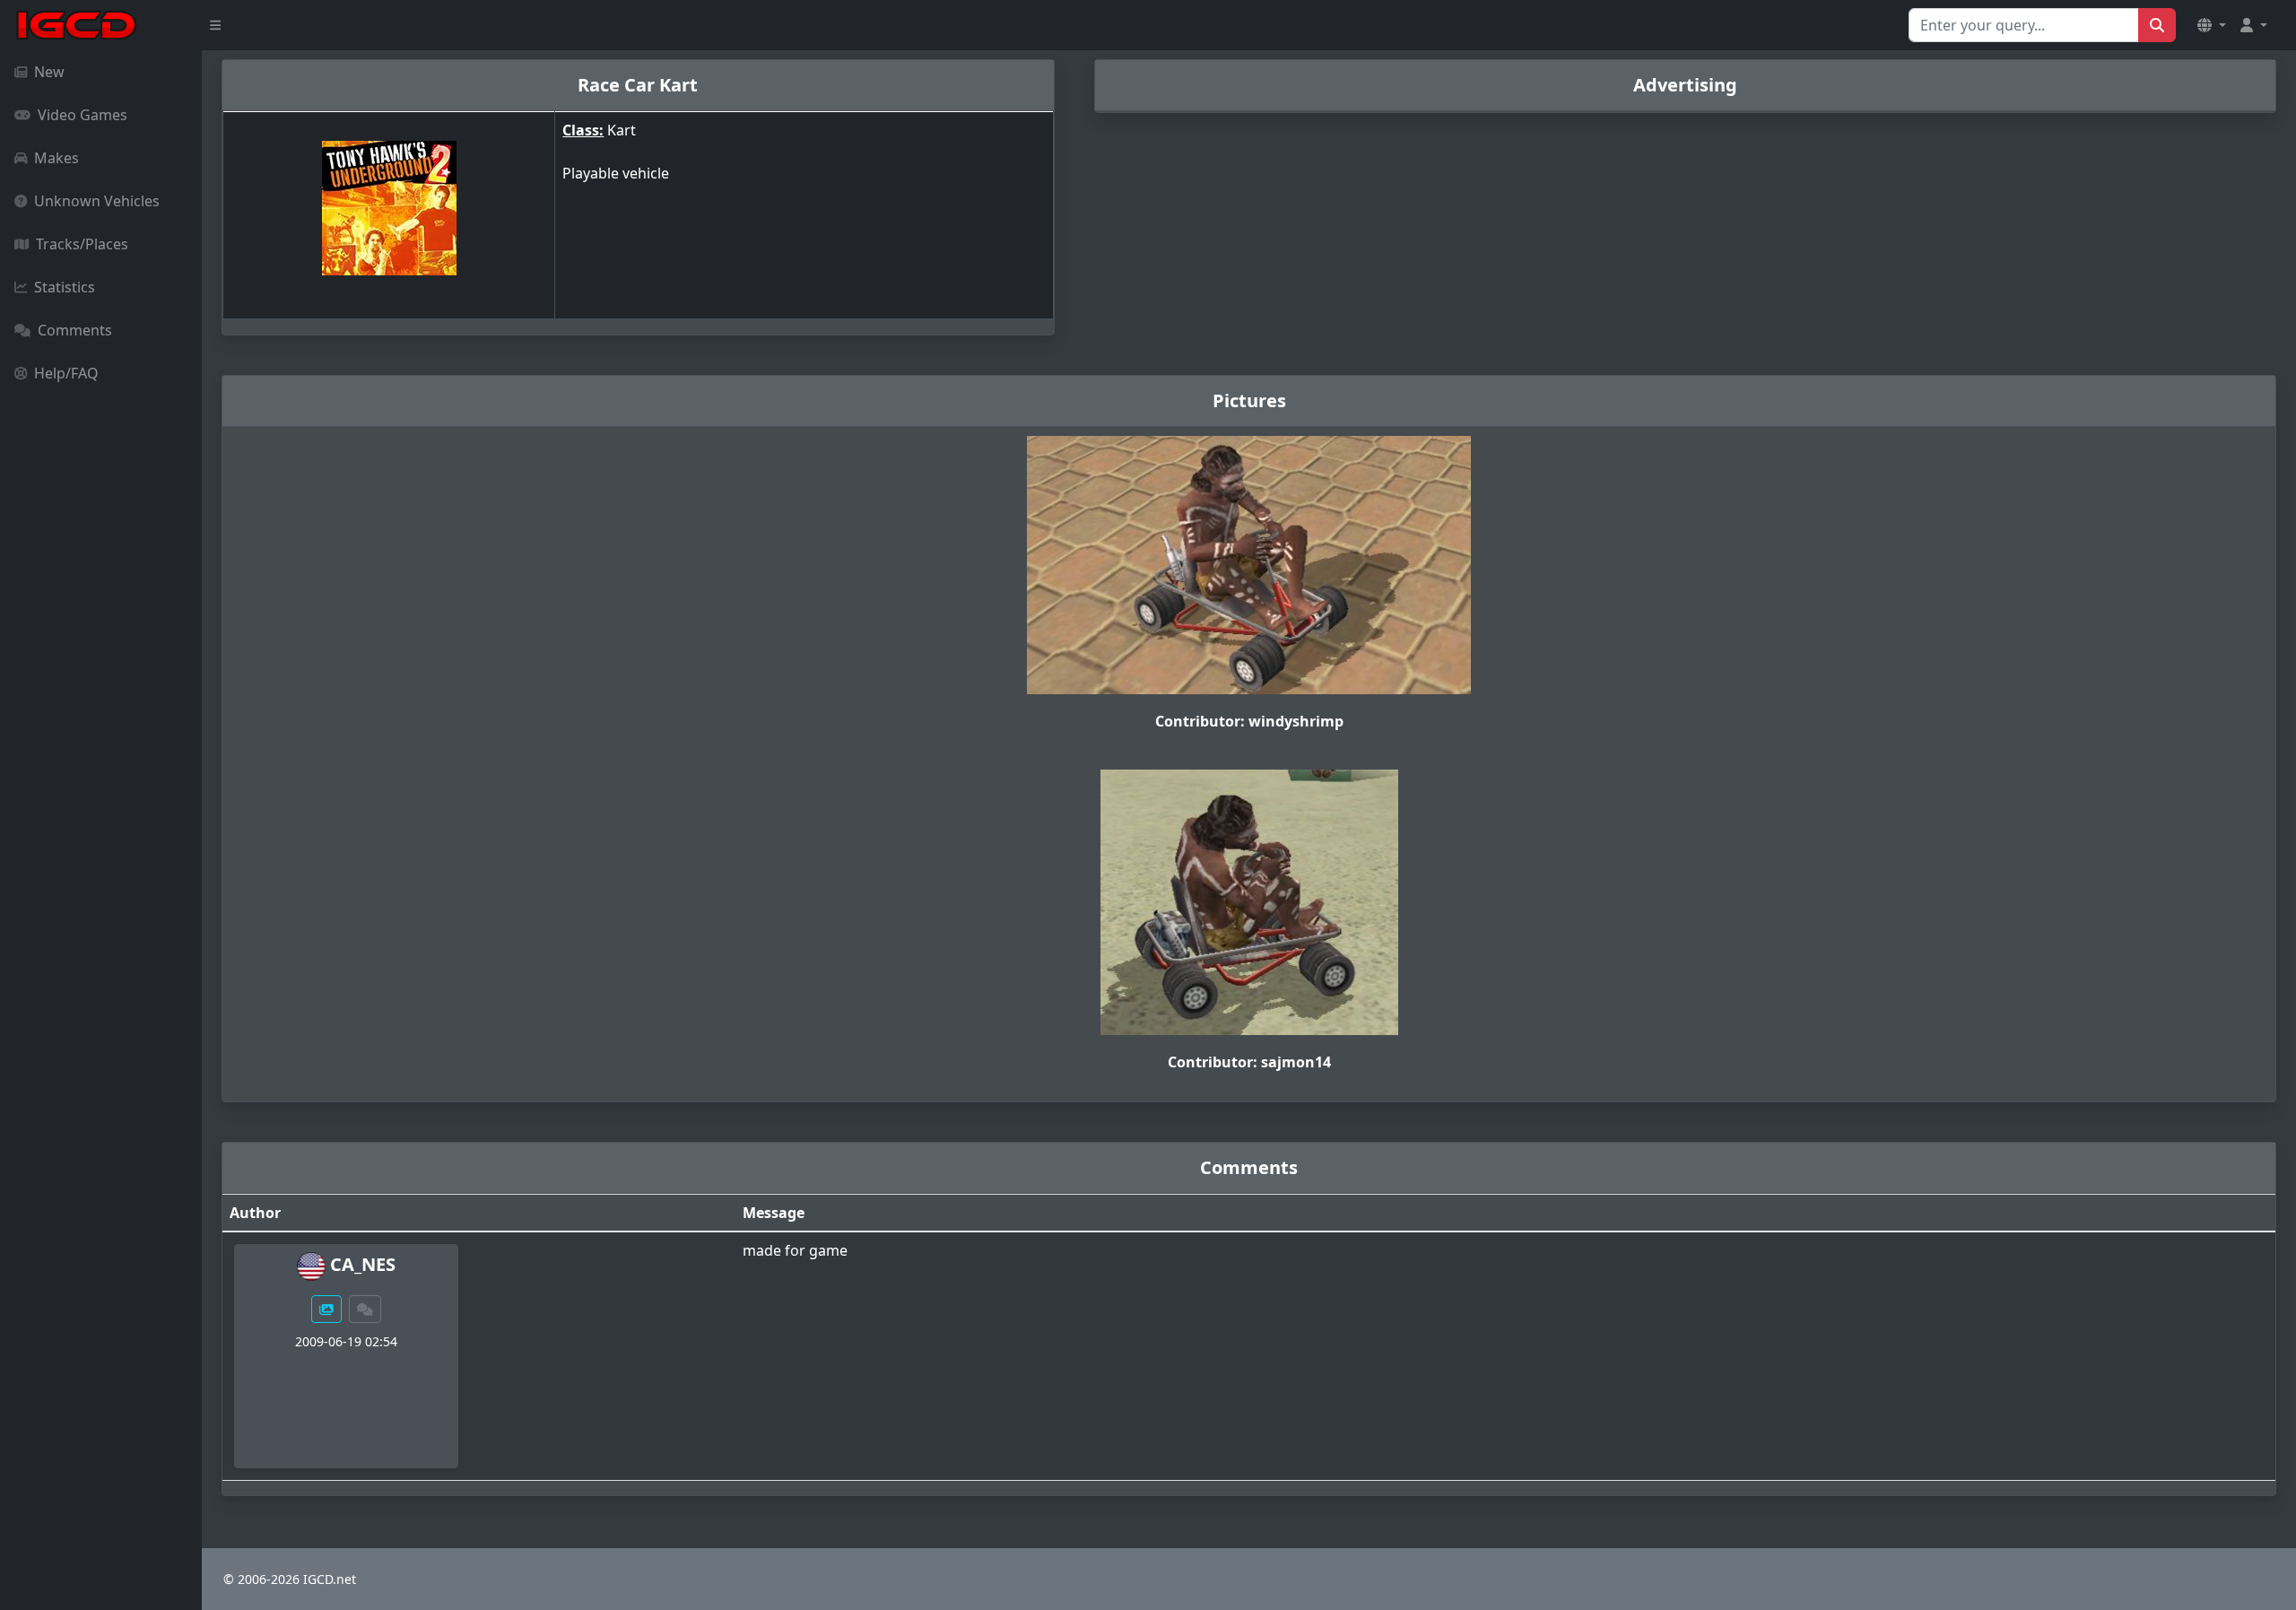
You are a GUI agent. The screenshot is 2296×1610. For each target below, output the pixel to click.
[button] (2212, 25)
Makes (57, 158)
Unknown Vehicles (97, 201)
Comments (75, 330)
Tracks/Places (82, 244)
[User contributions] (326, 1309)
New (49, 72)
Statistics (65, 287)
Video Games (83, 115)
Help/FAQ (66, 373)
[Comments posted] (365, 1309)
